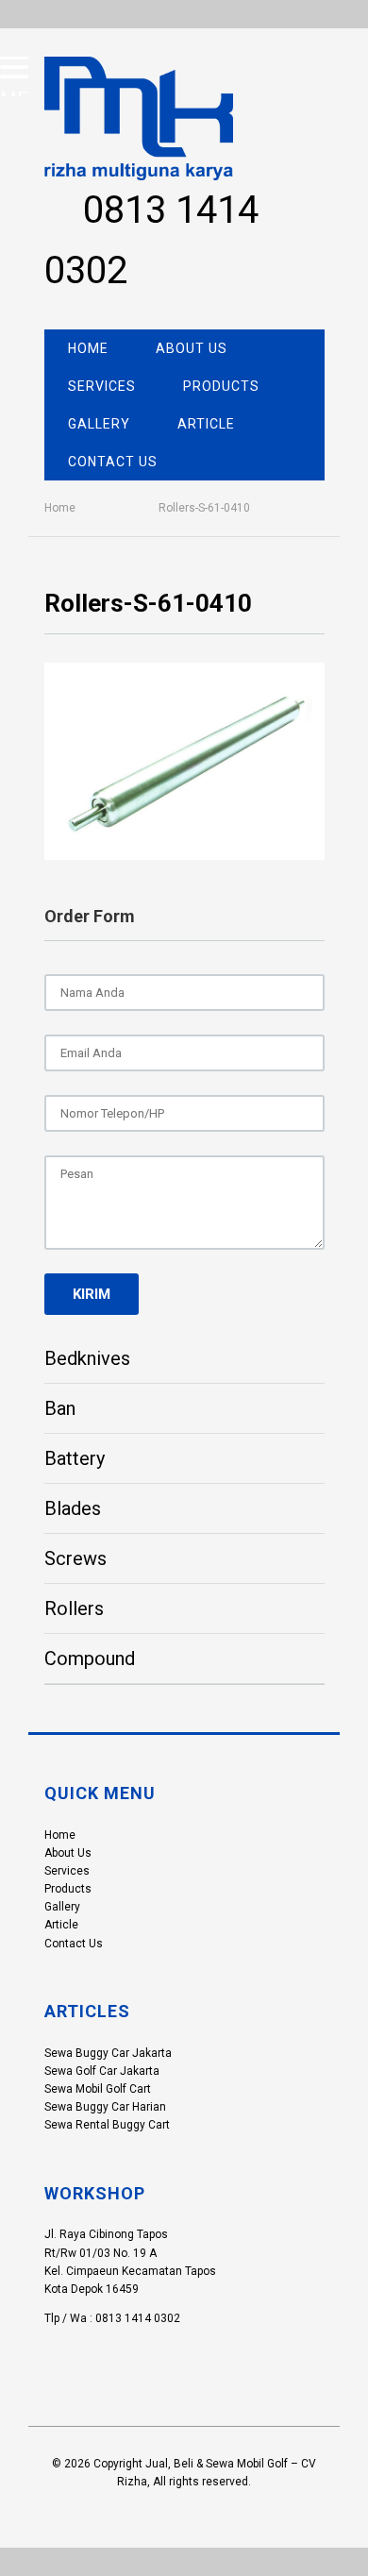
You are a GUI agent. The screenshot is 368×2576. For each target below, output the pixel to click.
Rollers (74, 1608)
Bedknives (87, 1358)
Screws (75, 1558)
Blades (73, 1508)
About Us (192, 348)
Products (221, 386)
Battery (75, 1458)
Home (88, 348)
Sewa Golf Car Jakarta (102, 2071)
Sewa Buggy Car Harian (105, 2107)
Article (206, 424)
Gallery (99, 424)
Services (102, 386)
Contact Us (113, 462)
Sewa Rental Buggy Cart (107, 2125)
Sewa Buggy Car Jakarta (108, 2053)
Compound (90, 1658)
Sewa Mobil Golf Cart (98, 2089)
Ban (60, 1408)
